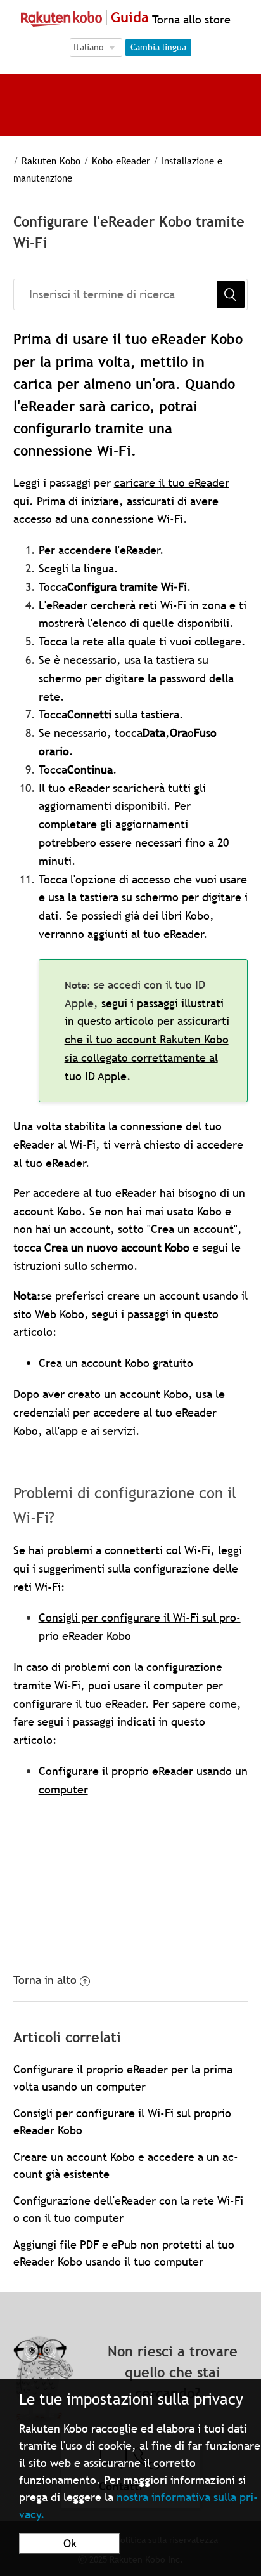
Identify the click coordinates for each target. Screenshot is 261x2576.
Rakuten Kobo (51, 161)
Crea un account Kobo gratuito (116, 1363)
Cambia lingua (158, 47)
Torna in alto (45, 1980)
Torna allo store (190, 19)
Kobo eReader (121, 161)
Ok (70, 2543)
